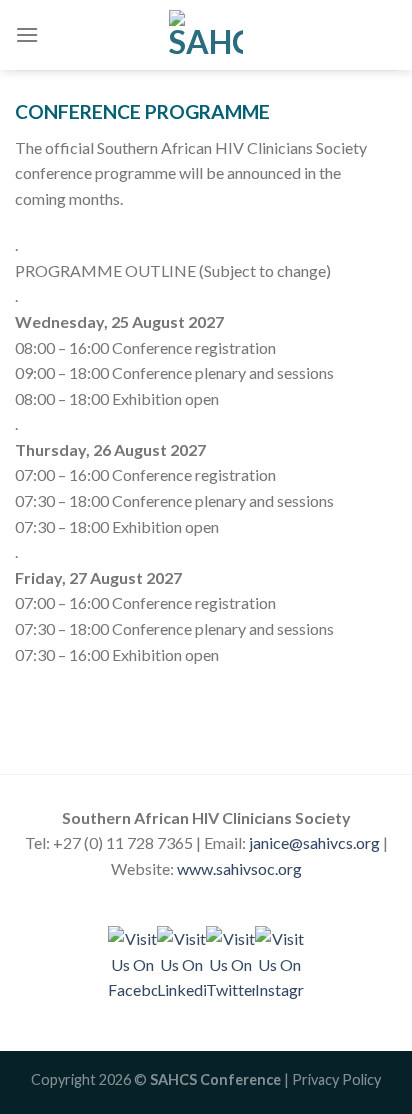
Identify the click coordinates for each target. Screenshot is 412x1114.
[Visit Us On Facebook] (132, 962)
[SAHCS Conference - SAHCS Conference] (206, 35)
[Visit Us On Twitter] (230, 962)
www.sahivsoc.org (239, 868)
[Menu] (27, 34)
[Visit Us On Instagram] (279, 962)
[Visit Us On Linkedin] (181, 962)
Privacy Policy (336, 1079)
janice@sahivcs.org (314, 842)
